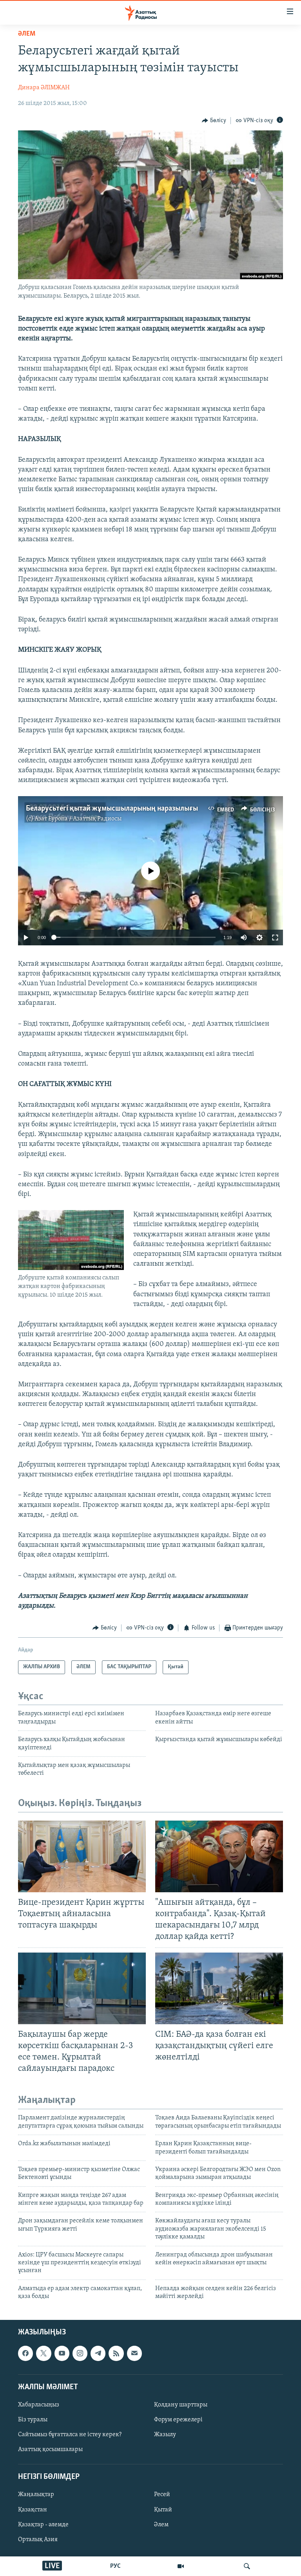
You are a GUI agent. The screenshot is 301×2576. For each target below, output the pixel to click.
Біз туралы (33, 2420)
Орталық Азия (38, 2539)
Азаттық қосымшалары (50, 2450)
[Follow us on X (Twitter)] (44, 2353)
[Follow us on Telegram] (98, 2353)
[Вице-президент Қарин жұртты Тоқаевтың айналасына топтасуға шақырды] (82, 1856)
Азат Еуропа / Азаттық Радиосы (78, 819)
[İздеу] (247, 2566)
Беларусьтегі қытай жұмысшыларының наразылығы (112, 809)
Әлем (161, 2524)
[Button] (214, 121)
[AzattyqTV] (181, 2566)
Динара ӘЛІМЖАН (44, 88)
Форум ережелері (178, 2420)
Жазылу (165, 2435)
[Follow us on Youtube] (62, 2353)
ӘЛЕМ (27, 34)
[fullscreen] (275, 938)
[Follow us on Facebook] (25, 2353)
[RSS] (116, 2353)
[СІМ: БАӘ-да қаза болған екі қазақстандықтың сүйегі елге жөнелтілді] (219, 1988)
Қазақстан (33, 2509)
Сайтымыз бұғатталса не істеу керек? (70, 2435)
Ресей (162, 2495)
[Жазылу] (134, 2353)
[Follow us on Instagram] (80, 2353)
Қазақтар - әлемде (43, 2524)
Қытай (163, 2509)
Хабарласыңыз (39, 2405)
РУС (115, 2566)
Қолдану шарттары (181, 2405)
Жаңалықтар (36, 2495)
